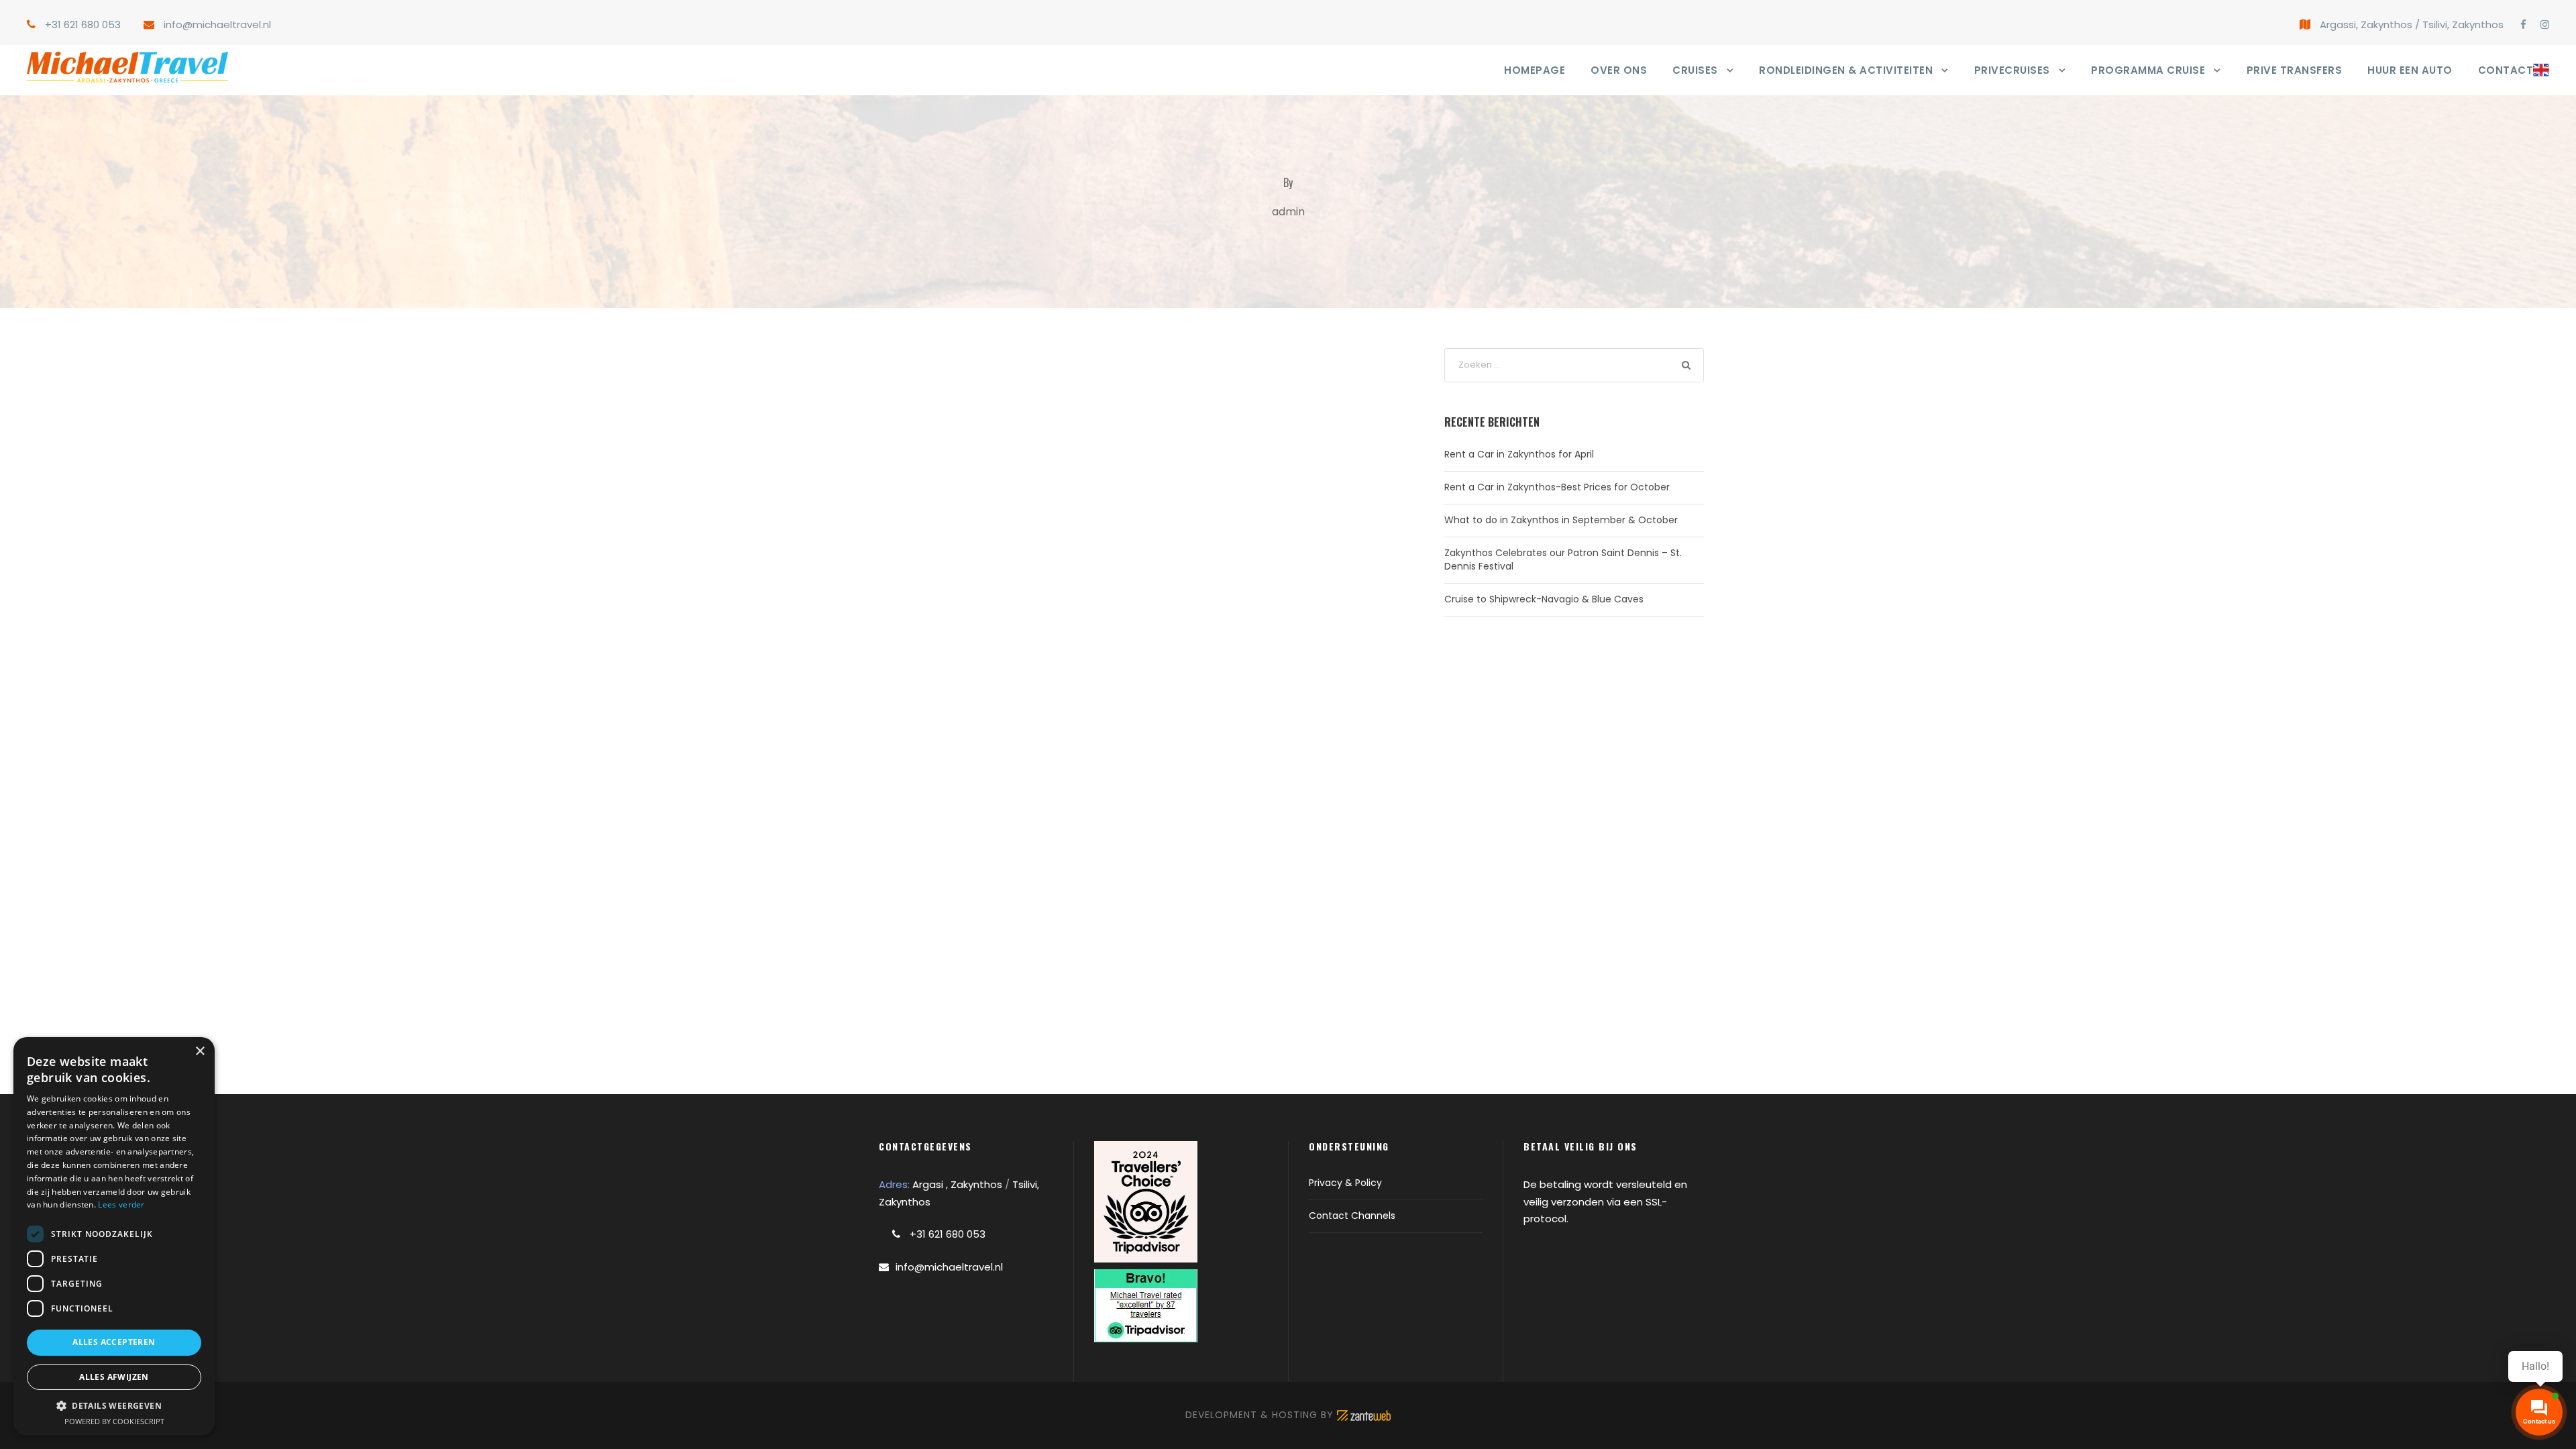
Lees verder (121, 1204)
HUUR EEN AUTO (2410, 70)
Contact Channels (1352, 1216)
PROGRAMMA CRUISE (2148, 70)
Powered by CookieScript (114, 1421)
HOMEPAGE (1535, 70)
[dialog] (114, 1236)
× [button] (200, 1052)
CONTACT (2506, 70)
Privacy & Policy (1345, 1183)
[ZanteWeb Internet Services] (1364, 1415)
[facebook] (2523, 24)
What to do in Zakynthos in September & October (1561, 520)
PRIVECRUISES (2012, 70)
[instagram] (2545, 24)
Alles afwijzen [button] (114, 1377)
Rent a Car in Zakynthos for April (1519, 454)
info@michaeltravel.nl (217, 24)
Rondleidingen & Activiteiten (1846, 70)
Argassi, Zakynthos (2366, 24)
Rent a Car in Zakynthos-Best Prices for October (1557, 487)
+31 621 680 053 (83, 24)
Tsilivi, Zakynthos (2463, 24)
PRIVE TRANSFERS (2295, 70)
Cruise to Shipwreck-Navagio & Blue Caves (1544, 599)
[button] (114, 1406)
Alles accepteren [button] (114, 1342)
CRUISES (1695, 70)
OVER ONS (1619, 70)
